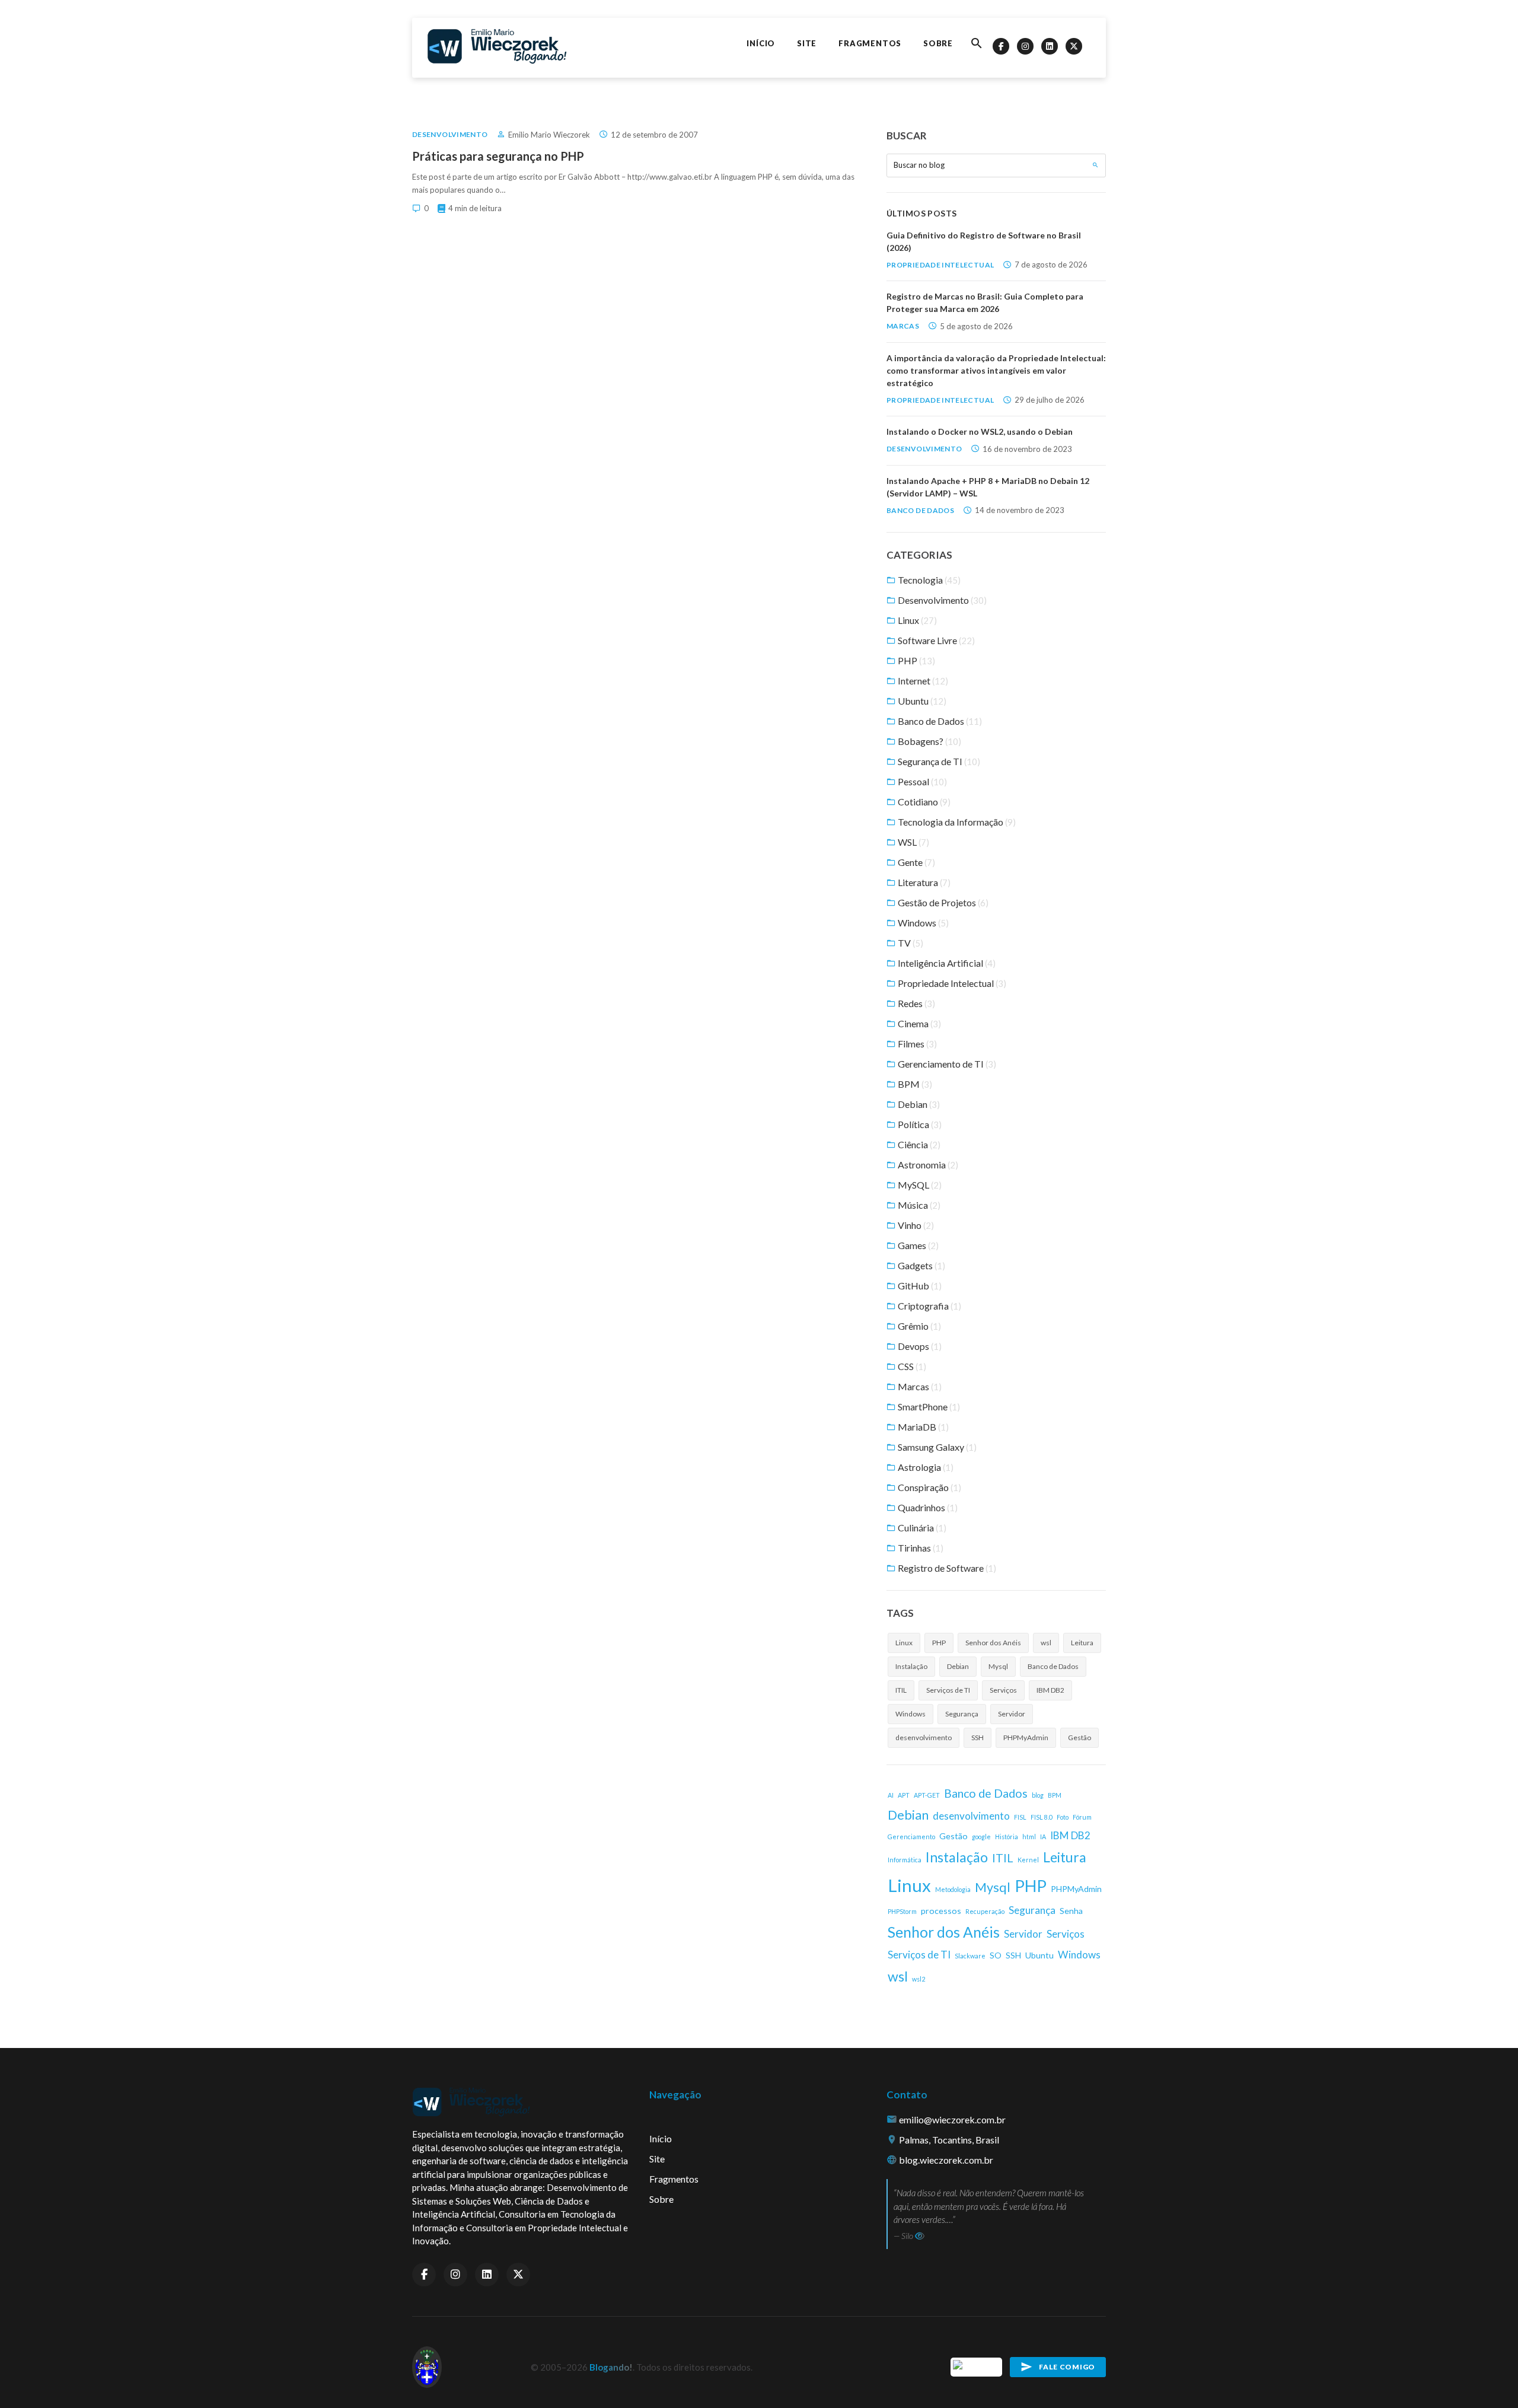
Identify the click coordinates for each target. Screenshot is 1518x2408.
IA (1043, 1837)
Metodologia (953, 1889)
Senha (1071, 1911)
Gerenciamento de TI (946, 1064)
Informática (905, 1860)
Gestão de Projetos (942, 902)
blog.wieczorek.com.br (946, 2160)
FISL (1020, 1817)
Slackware (970, 1956)
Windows (922, 923)
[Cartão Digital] (977, 2366)
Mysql (998, 1666)
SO (996, 1955)
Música (918, 1205)
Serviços (1003, 1690)
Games (917, 1245)
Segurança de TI (938, 761)
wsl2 (919, 1979)
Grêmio (919, 1326)
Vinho (915, 1225)
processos (941, 1911)
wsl (1046, 1643)
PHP (916, 660)
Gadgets (921, 1265)
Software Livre (935, 640)
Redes (916, 1003)
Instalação (911, 1666)
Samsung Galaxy (936, 1447)
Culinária (921, 1528)
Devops (919, 1346)
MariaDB (922, 1427)
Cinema (919, 1023)
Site (807, 43)
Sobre (938, 43)
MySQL (919, 1185)
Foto (1063, 1817)
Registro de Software (946, 1568)
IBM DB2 (1050, 1690)
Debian (918, 1104)
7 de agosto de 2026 (1051, 265)
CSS (911, 1366)
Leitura (1082, 1643)
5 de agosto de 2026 (976, 326)
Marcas (903, 326)
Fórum (1082, 1817)
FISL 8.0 (1042, 1817)
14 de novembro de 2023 (1020, 510)
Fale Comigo (1067, 2367)
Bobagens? (929, 741)
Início (761, 43)
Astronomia (927, 1165)
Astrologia (925, 1467)
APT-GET (927, 1795)
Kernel (1028, 1860)
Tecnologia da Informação (956, 822)
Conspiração (929, 1487)
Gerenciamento (911, 1837)
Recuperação (985, 1911)
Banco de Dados (920, 510)
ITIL (901, 1690)
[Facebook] (1001, 46)
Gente (916, 862)
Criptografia (929, 1306)
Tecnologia (928, 580)
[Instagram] (1025, 46)
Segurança (962, 1714)
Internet (922, 681)
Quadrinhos (927, 1507)
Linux (916, 620)
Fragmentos (870, 43)
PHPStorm (902, 1911)
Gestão (1079, 1737)
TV (910, 943)
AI (891, 1795)
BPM (914, 1084)
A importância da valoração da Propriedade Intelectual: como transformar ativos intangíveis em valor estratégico (996, 370)
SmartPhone (928, 1407)
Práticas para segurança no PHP (498, 156)
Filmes (916, 1044)
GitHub (919, 1286)
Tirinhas (920, 1548)
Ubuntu (921, 701)
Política (919, 1124)
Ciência (918, 1144)
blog (1038, 1795)
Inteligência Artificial (946, 963)
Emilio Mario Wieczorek (549, 135)
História (1007, 1837)
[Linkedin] (1050, 46)
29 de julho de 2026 (1050, 400)
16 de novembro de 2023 (1027, 449)
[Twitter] (1074, 46)
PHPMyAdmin (1026, 1737)
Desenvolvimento (450, 134)
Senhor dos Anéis (993, 1643)
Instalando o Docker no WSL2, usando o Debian (980, 431)
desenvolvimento (924, 1737)
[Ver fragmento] (920, 2236)
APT (904, 1795)
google (981, 1837)
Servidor (1012, 1714)
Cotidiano (923, 802)
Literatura (923, 882)
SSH (978, 1737)
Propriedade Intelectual (940, 265)
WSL (913, 842)
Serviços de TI (948, 1690)
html (1029, 1837)
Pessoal (921, 781)
